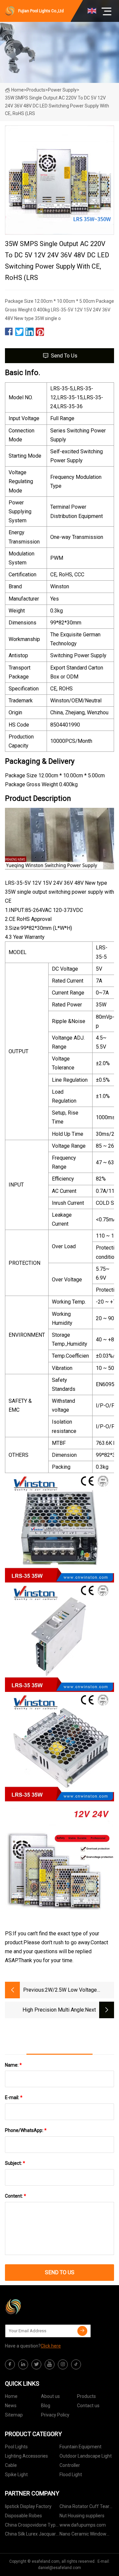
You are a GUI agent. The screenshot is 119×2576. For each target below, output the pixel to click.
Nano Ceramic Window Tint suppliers (83, 2535)
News (11, 2406)
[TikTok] (76, 2364)
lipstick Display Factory (28, 2506)
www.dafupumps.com (83, 2525)
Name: (13, 2065)
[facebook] (10, 2364)
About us (50, 2396)
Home (18, 90)
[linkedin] (23, 2364)
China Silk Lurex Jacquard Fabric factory (32, 2535)
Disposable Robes (23, 2516)
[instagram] (63, 2364)
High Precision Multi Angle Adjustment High (53, 2010)
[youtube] (50, 2364)
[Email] (82, 2331)
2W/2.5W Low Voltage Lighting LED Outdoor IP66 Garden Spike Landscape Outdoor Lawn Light (76, 1991)
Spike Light (16, 2475)
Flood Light (71, 2475)
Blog (46, 2406)
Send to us (64, 356)
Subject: (15, 2163)
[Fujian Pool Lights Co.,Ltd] (38, 2307)
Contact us (88, 2406)
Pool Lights (16, 2447)
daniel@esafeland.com (59, 2568)
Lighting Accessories (26, 2456)
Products (36, 90)
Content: (16, 2196)
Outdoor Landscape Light (86, 2456)
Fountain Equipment (80, 2447)
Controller (70, 2465)
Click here (51, 2346)
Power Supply (62, 90)
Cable (11, 2465)
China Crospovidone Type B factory (32, 2526)
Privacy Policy (55, 2415)
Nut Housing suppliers (82, 2516)
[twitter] (36, 2364)
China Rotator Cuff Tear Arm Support (84, 2508)
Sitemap (14, 2415)
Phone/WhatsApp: (26, 2130)
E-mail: (14, 2097)
